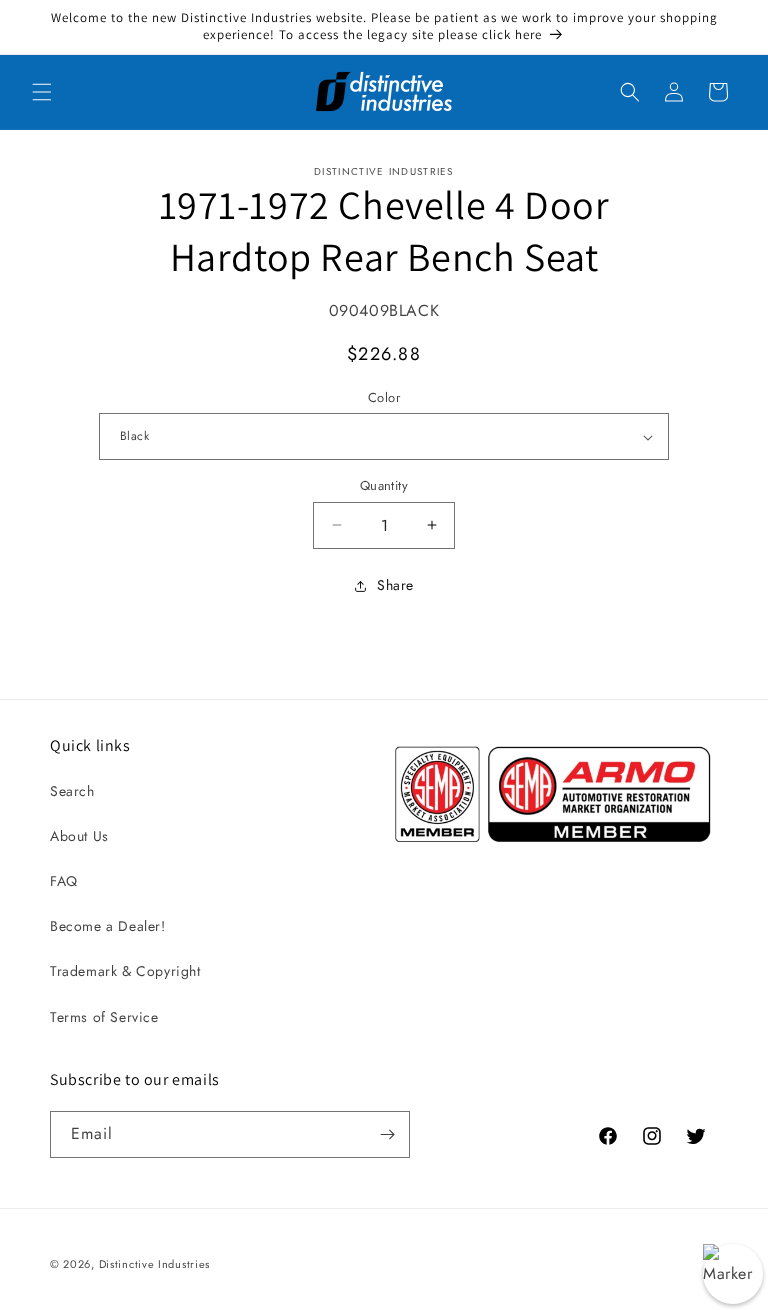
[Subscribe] (387, 1134)
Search (72, 791)
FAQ (64, 881)
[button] (42, 92)
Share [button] (395, 585)
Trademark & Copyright (125, 971)
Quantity (384, 485)
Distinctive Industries (154, 1264)
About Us (79, 836)
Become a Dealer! (108, 926)
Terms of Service (104, 1017)
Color (384, 397)
